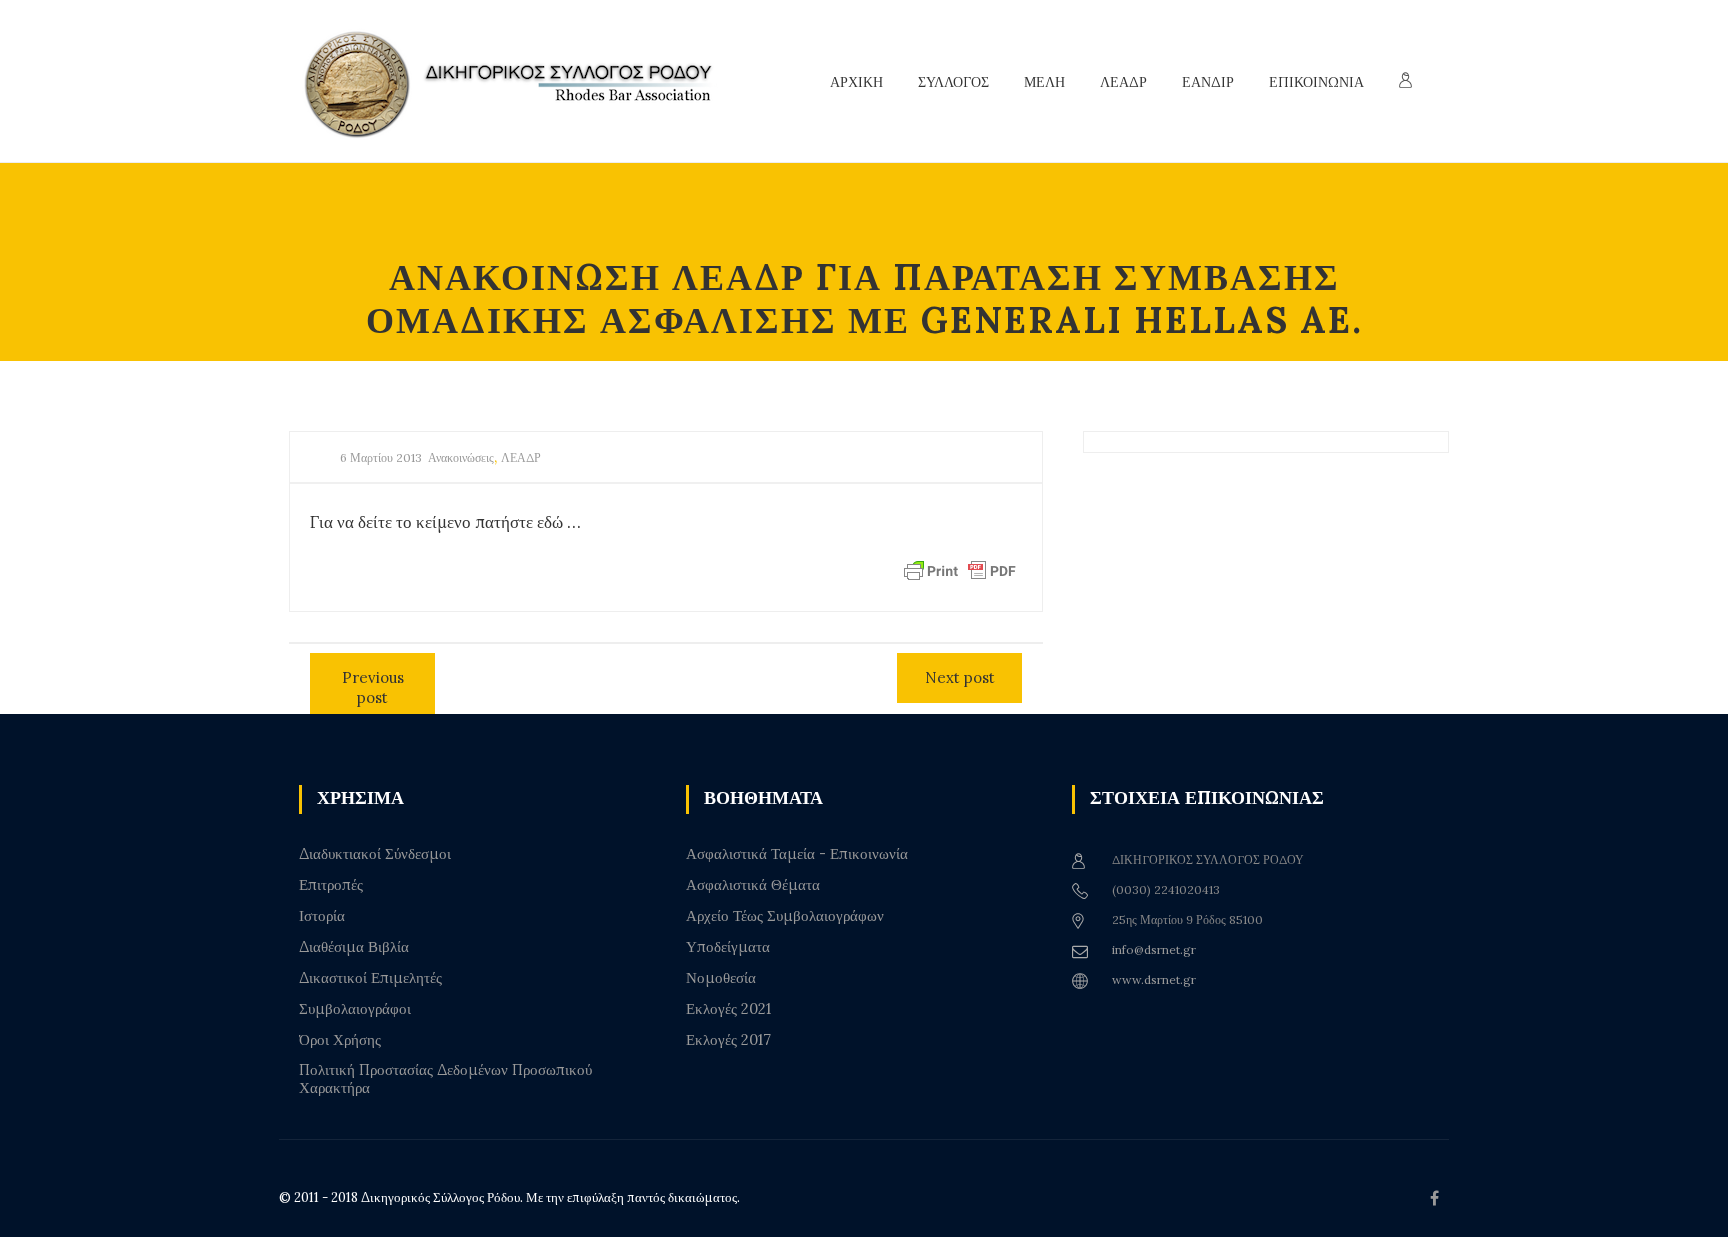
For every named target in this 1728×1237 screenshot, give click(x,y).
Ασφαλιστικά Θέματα (753, 885)
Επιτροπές (331, 885)
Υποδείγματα (728, 947)
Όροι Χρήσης (340, 1040)
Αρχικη (856, 82)
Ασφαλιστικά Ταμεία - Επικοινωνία (797, 854)
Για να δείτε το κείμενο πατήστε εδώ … (445, 522)
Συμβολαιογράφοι (355, 1009)
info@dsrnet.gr (1154, 949)
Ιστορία (322, 916)
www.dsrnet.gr (1154, 979)
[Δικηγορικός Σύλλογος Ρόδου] (519, 81)
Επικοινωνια (1316, 82)
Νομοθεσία (721, 978)
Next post (960, 677)
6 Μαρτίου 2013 (381, 457)
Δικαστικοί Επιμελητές (370, 978)
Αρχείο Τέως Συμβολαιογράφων (785, 916)
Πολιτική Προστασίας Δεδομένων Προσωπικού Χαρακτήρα (445, 1079)
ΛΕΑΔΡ (521, 457)
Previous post (373, 687)
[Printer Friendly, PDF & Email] (960, 570)
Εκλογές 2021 (728, 1009)
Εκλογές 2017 (728, 1040)
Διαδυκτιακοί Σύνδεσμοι (375, 854)
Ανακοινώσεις (461, 457)
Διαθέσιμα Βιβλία (354, 947)
